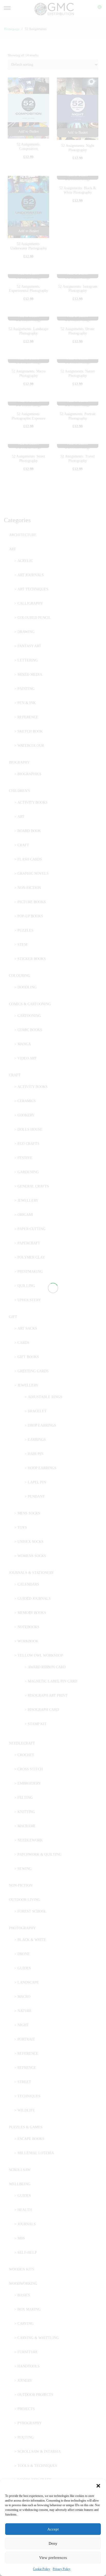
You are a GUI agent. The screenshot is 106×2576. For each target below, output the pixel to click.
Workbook (28, 1641)
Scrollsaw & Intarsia (39, 2452)
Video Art (27, 1058)
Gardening (28, 1172)
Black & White (32, 1940)
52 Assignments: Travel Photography (78, 459)
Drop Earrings (42, 1425)
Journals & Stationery (32, 1573)
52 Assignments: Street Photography (28, 459)
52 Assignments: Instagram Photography (78, 289)
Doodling (27, 987)
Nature (25, 2011)
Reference (28, 717)
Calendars (28, 1584)
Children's (20, 791)
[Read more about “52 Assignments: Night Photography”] (78, 133)
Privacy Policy (62, 2569)
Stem (22, 945)
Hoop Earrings (42, 1468)
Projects (26, 2409)
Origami (25, 1215)
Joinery (25, 2380)
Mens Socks (29, 1513)
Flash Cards (30, 859)
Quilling (26, 1286)
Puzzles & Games (26, 2127)
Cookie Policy (42, 2569)
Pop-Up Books (30, 916)
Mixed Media (30, 675)
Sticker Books (32, 959)
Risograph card (43, 1710)
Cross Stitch (30, 1769)
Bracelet (37, 1411)
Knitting (26, 1812)
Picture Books (32, 902)
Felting (25, 1798)
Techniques (29, 2096)
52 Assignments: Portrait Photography (78, 416)
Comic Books (30, 1030)
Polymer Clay (31, 1257)
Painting (26, 689)
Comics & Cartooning (30, 1004)
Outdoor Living (25, 1900)
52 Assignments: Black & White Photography (78, 190)
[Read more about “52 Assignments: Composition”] (28, 131)
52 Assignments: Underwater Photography (29, 246)
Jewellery (28, 1201)
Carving (25, 2324)
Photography (22, 1928)
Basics (24, 2295)
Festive (25, 1158)
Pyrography (30, 2423)
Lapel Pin (37, 1482)
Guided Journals (34, 1599)
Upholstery (29, 1300)
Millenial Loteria (36, 2153)
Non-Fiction (21, 1885)
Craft (23, 845)
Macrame (27, 1826)
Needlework (30, 1840)
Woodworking (23, 2284)
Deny (53, 2543)
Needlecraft (22, 1743)
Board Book (29, 831)
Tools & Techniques (37, 2466)
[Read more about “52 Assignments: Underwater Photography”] (28, 231)
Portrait (26, 2039)
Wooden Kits (22, 2269)
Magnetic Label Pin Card (52, 1681)
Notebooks (28, 1627)
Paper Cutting (32, 1229)
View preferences (53, 2558)
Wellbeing (20, 2184)
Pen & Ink (27, 703)
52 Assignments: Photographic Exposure (29, 416)
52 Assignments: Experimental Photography (29, 289)
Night (23, 2025)
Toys (22, 1527)
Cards (23, 1343)
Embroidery (29, 1783)
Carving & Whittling (38, 2338)
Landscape (28, 1982)
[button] (98, 2486)
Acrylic (25, 561)
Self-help (27, 2253)
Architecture (23, 535)
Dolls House (30, 1129)
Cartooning (29, 1016)
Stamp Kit (37, 1724)
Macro (24, 1997)
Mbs (21, 2238)
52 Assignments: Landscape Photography (28, 331)
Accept (53, 2529)
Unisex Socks (30, 1542)
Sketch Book (30, 731)
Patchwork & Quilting (39, 1854)
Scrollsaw (20, 2170)
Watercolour (31, 746)
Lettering (28, 660)
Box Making (29, 2309)
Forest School (32, 1911)
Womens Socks (32, 1556)
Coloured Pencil (34, 618)
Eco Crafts (28, 1144)
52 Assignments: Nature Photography (78, 374)
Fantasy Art (29, 646)
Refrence (27, 2068)
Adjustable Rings (45, 1397)
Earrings (37, 1440)
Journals (27, 2224)
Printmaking (30, 1272)
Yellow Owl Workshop (40, 1655)
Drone (24, 1954)
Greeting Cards (33, 1371)
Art (12, 549)
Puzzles (25, 930)
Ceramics (27, 1101)
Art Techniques (33, 589)
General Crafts (33, 1186)
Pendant (36, 1496)
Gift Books (28, 1357)
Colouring (20, 976)
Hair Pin (36, 1454)
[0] (96, 9)
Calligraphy (30, 603)
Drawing (26, 632)
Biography (19, 762)
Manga (24, 1044)
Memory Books (32, 1613)
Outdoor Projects (35, 2395)
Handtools (29, 2366)
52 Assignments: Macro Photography (29, 374)
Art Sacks (27, 1328)
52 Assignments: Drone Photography (78, 331)
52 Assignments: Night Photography (78, 148)
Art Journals (31, 575)
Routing (26, 2437)
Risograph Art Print (48, 1695)
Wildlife (26, 2110)
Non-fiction (29, 888)
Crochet (26, 1755)
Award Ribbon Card (47, 1667)
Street (24, 2082)
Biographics (29, 774)
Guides (24, 1968)
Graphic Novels (33, 874)
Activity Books (33, 802)
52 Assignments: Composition (29, 147)
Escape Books (31, 2139)
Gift (13, 1317)
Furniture (28, 2352)
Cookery (26, 1115)
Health (25, 2210)
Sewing (25, 1869)
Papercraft (29, 1243)
